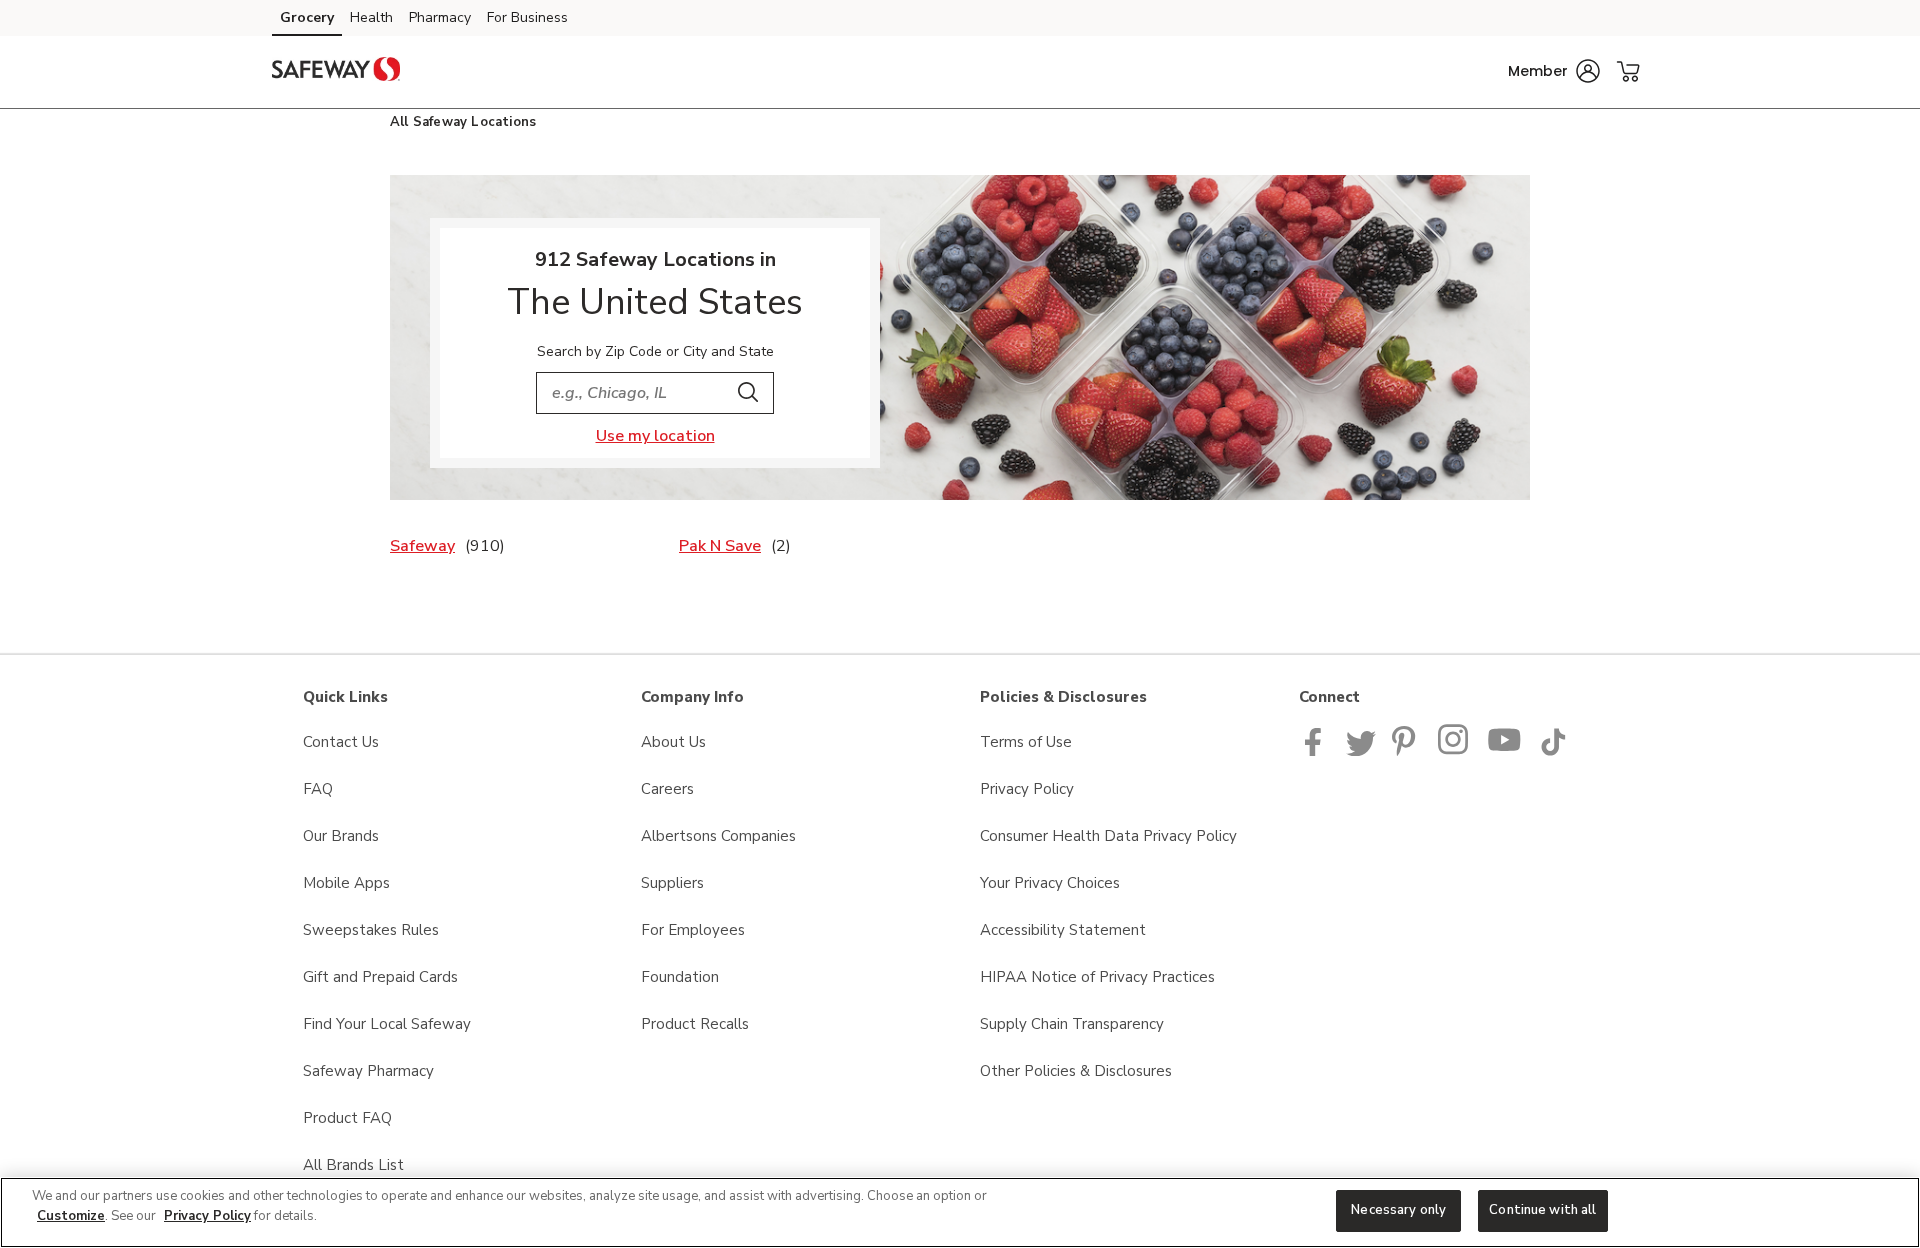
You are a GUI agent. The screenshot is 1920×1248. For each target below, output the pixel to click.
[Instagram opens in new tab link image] (1454, 751)
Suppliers (672, 883)
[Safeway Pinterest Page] (1407, 751)
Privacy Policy (1027, 789)
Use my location (655, 436)
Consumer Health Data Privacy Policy (1108, 836)
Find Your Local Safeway (387, 1024)
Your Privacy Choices (1050, 883)
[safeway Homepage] (336, 72)
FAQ (318, 789)
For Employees (693, 930)
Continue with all (1542, 1210)
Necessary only (1398, 1210)
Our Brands (341, 836)
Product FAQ (347, 1118)
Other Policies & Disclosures (1076, 1071)
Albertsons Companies (718, 836)
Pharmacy (440, 17)
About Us (673, 742)
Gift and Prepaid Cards (380, 977)
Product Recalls (695, 1024)
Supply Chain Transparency (1072, 1024)
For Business (527, 17)
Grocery (307, 17)
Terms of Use (1026, 742)
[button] (1554, 71)
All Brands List (353, 1165)
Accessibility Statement (1063, 930)
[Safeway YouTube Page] (1505, 751)
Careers (667, 789)
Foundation (680, 977)
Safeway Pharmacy (368, 1071)
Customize (71, 1216)
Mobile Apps (346, 883)
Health (371, 17)
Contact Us (341, 742)
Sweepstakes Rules (371, 930)
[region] (960, 1212)
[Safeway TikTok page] (1553, 751)
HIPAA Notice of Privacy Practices (1097, 977)
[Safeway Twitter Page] (1361, 751)
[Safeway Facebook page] (1317, 751)
